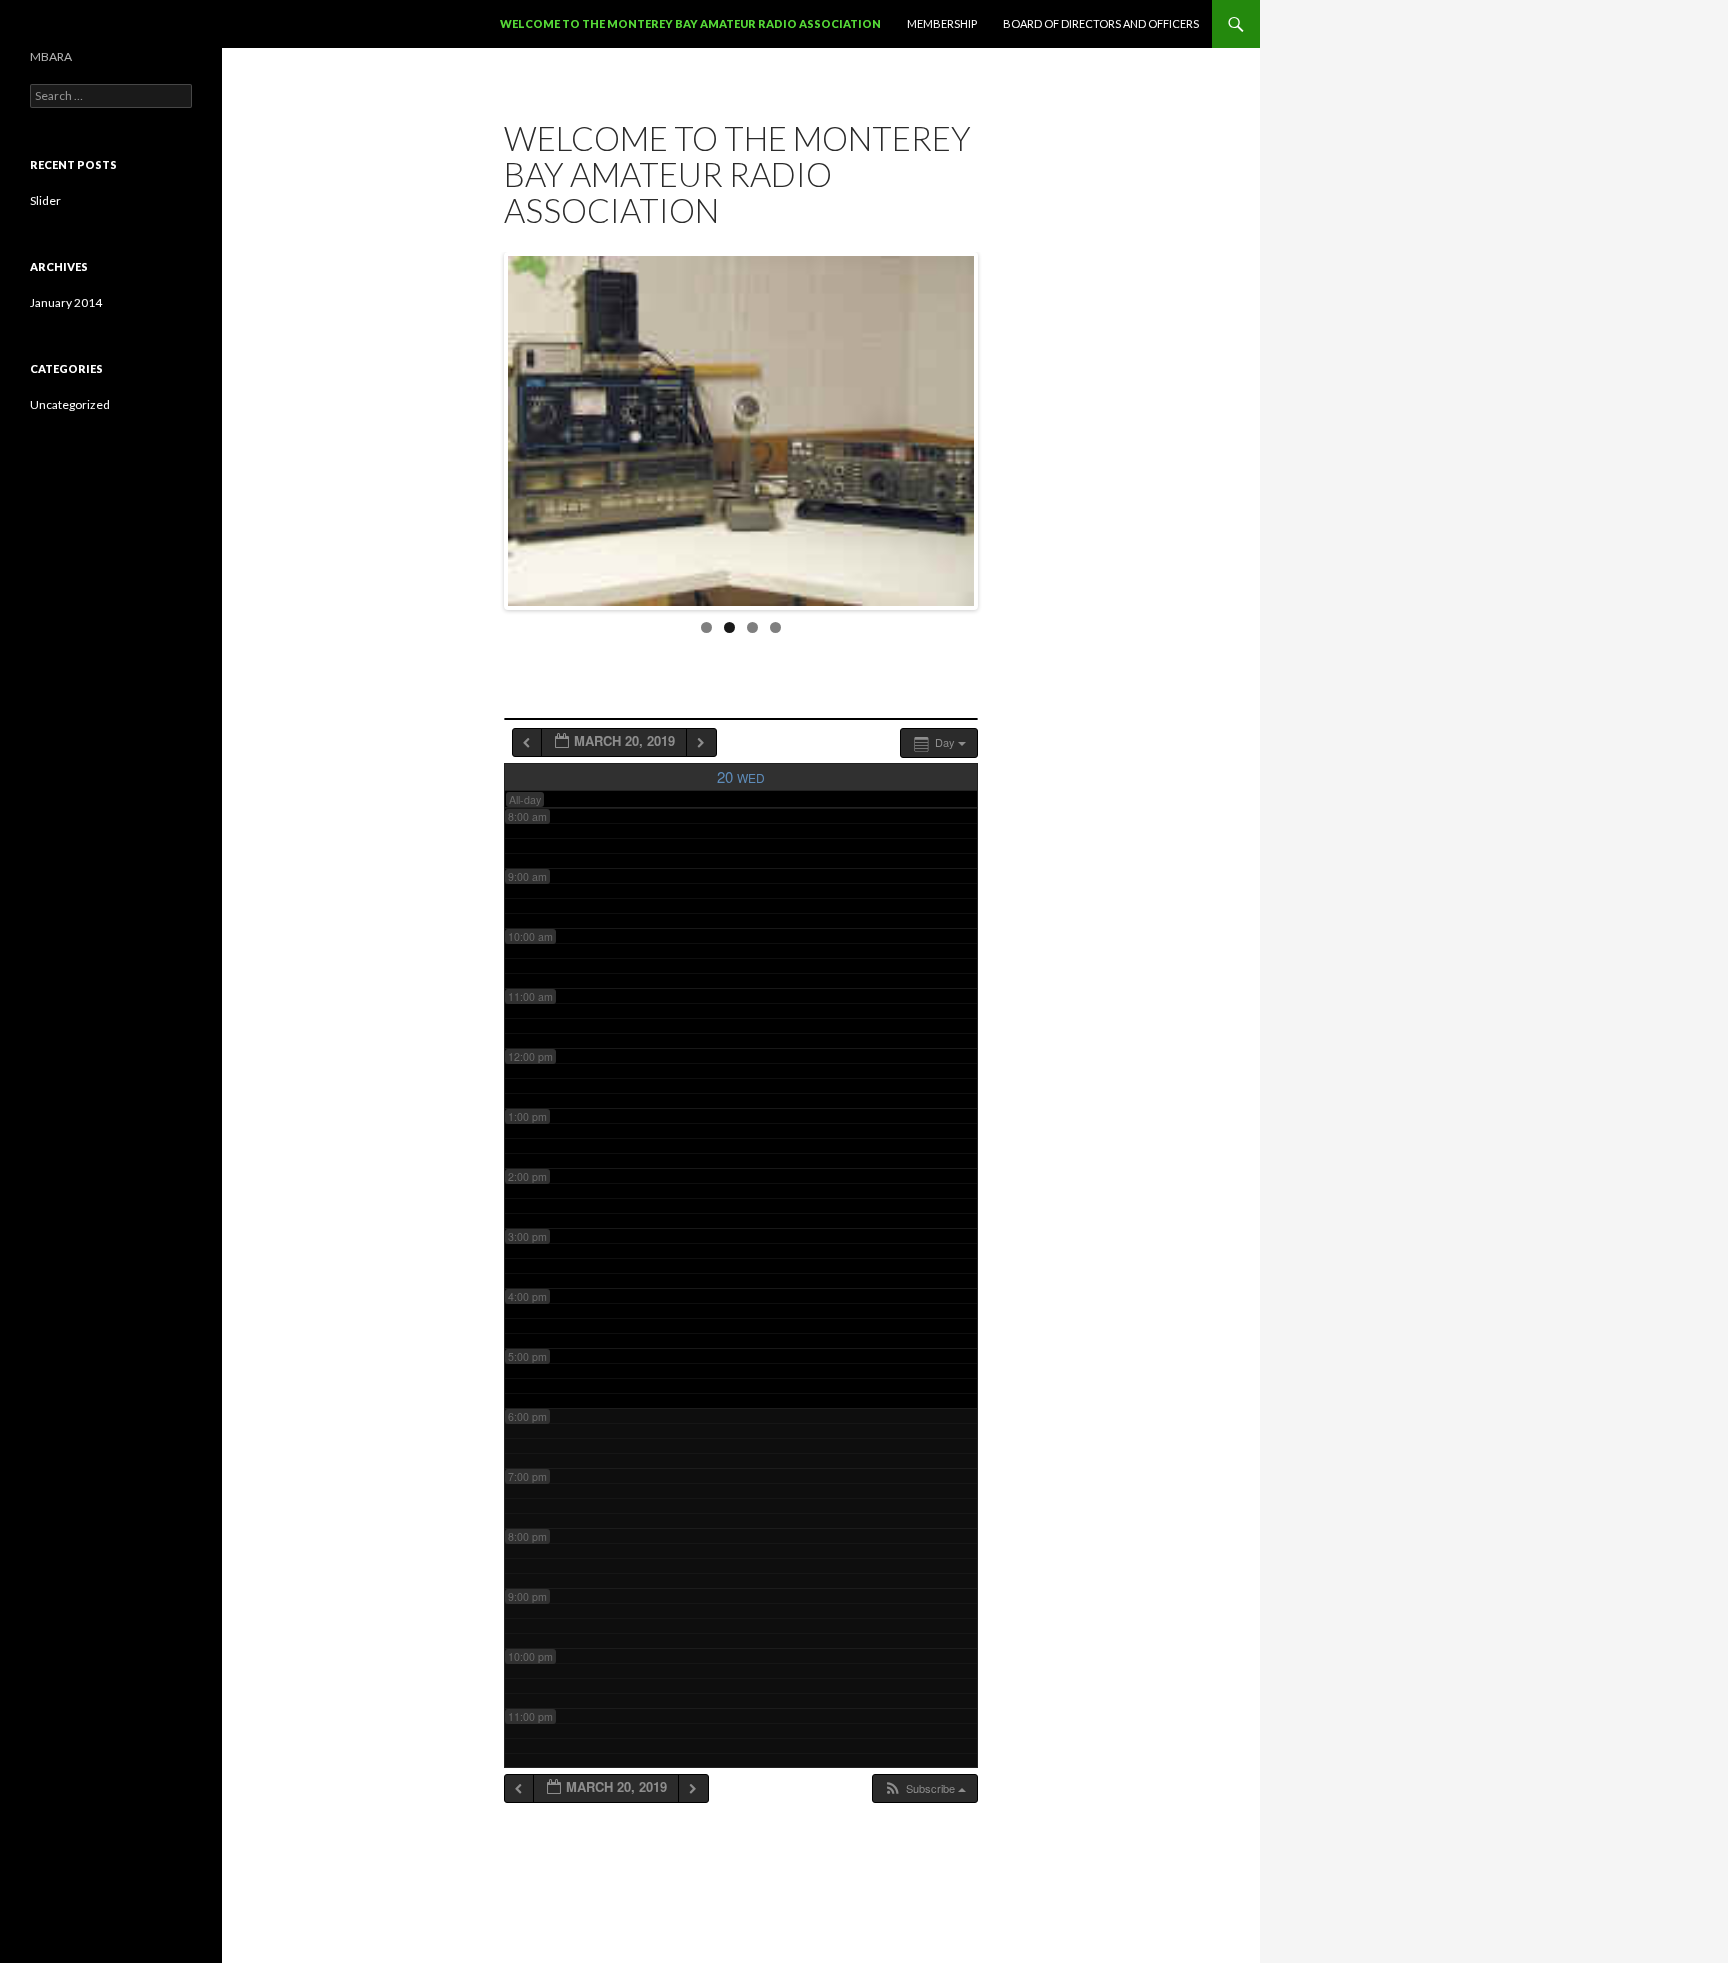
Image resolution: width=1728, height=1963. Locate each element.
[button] (924, 1788)
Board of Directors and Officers (1101, 23)
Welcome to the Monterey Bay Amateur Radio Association (690, 23)
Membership (942, 23)
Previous (487, 426)
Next (995, 426)
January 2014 (66, 302)
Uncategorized (70, 404)
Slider (45, 200)
